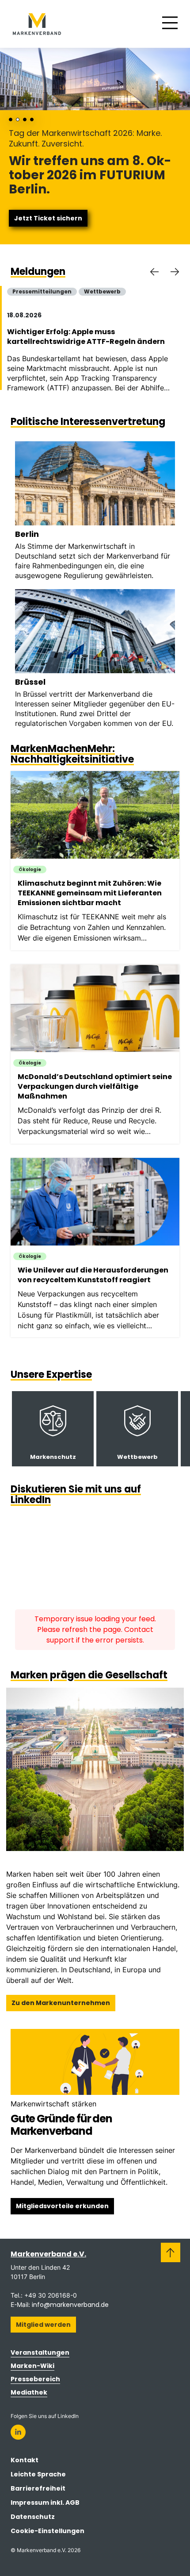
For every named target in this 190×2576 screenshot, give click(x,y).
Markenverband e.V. (48, 2254)
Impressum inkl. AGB (45, 2503)
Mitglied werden (43, 2325)
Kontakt (25, 2460)
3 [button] (25, 120)
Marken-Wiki (32, 2366)
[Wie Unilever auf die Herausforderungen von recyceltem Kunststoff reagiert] (99, 1248)
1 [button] (11, 120)
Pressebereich (35, 2379)
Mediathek (29, 2392)
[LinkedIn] (18, 2432)
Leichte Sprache (38, 2474)
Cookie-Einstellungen (47, 2531)
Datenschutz (33, 2517)
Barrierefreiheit (38, 2488)
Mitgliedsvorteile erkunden (62, 2206)
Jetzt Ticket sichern (48, 218)
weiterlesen (53, 1429)
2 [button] (18, 120)
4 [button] (32, 120)
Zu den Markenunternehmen (61, 2003)
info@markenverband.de (70, 2305)
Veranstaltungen (40, 2352)
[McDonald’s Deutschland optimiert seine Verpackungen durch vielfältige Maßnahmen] (99, 1054)
